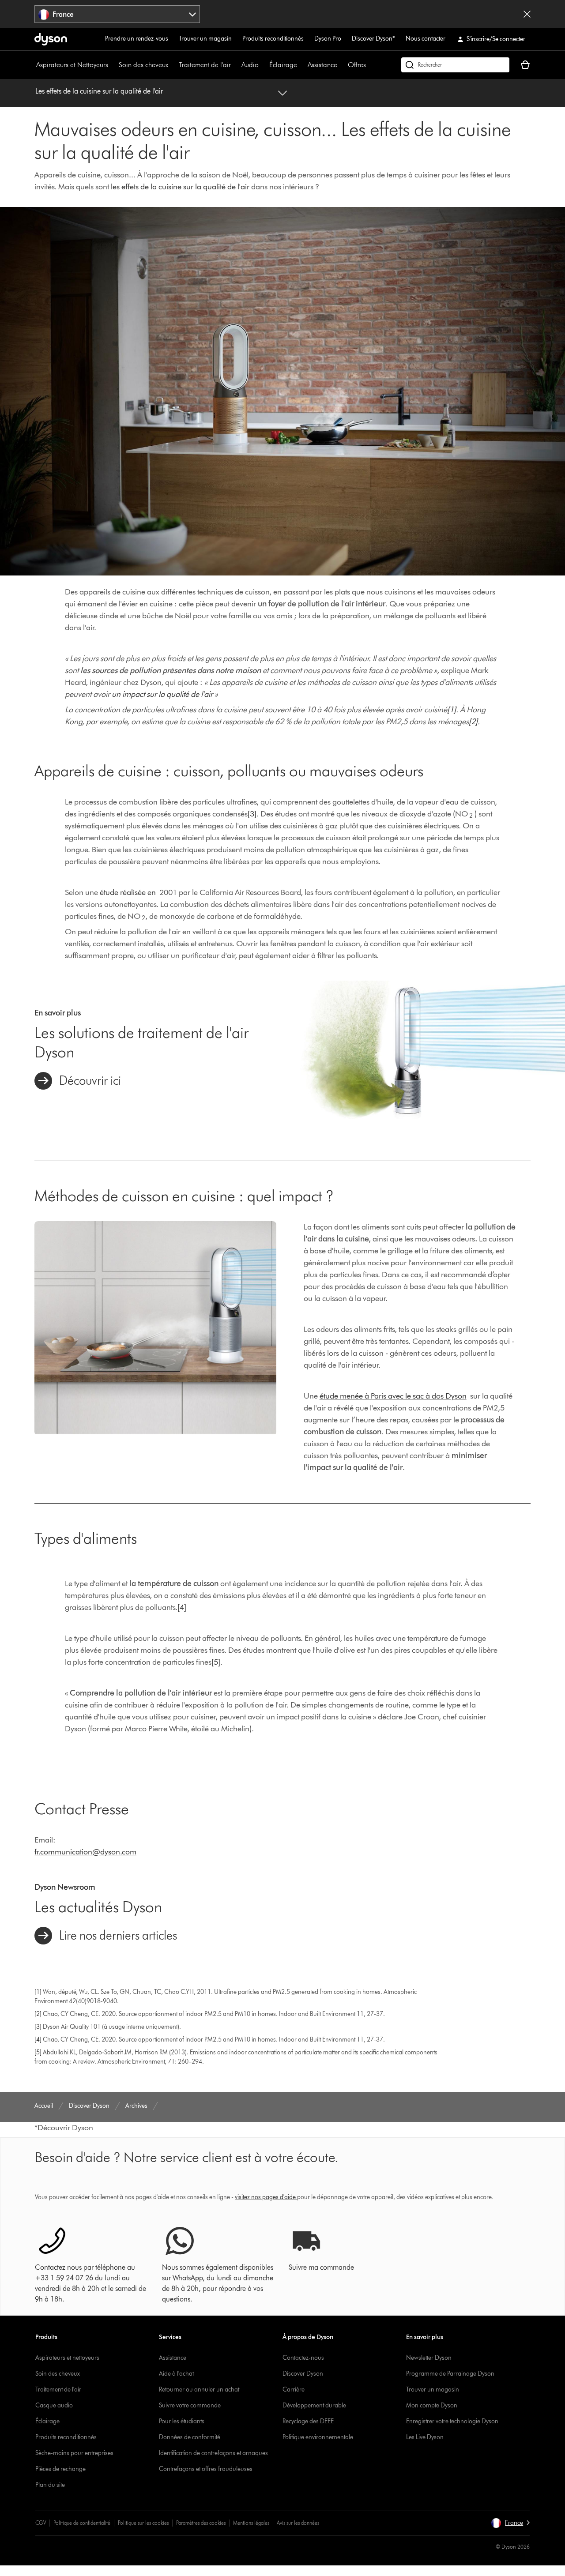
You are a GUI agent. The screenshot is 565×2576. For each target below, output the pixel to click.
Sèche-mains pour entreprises (74, 2453)
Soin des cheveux (143, 65)
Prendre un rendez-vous (137, 39)
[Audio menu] (263, 65)
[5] (216, 1662)
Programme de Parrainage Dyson (450, 2374)
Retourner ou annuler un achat (199, 2390)
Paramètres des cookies (201, 2523)
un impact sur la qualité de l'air (162, 694)
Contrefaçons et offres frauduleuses (206, 2469)
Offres (357, 65)
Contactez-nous (303, 2358)
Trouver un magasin (205, 39)
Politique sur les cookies (143, 2523)
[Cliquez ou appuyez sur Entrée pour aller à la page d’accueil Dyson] (51, 39)
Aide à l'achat (176, 2374)
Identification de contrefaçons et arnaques (213, 2453)
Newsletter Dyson (429, 2358)
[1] (452, 710)
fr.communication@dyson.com (85, 1852)
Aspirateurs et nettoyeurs (67, 2358)
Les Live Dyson (425, 2437)
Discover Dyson (303, 2374)
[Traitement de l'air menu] (235, 65)
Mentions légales (251, 2523)
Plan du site (50, 2485)
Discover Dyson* (373, 39)
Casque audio (54, 2405)
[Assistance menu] (342, 65)
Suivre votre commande (190, 2405)
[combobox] (117, 14)
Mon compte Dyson (432, 2405)
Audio (250, 65)
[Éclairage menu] (301, 65)
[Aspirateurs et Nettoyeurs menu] (113, 65)
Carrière (294, 2390)
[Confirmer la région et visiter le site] (527, 14)
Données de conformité (190, 2437)
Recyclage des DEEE (308, 2421)
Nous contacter (426, 39)
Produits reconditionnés (273, 39)
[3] (252, 814)
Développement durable (314, 2405)
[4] (182, 1607)
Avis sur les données (298, 2523)
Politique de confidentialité (82, 2523)
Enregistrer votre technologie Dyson (452, 2421)
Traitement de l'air (205, 65)
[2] (473, 722)
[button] (510, 2523)
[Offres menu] (370, 65)
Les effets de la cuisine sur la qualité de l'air (99, 91)
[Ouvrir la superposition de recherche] (455, 65)
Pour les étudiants (182, 2421)
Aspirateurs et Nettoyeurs (72, 65)
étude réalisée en (128, 892)
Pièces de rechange (60, 2469)
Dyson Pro (328, 39)
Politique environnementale (318, 2437)
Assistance (322, 65)
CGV (41, 2523)
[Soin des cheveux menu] (173, 65)
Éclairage (283, 65)
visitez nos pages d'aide (265, 2197)
